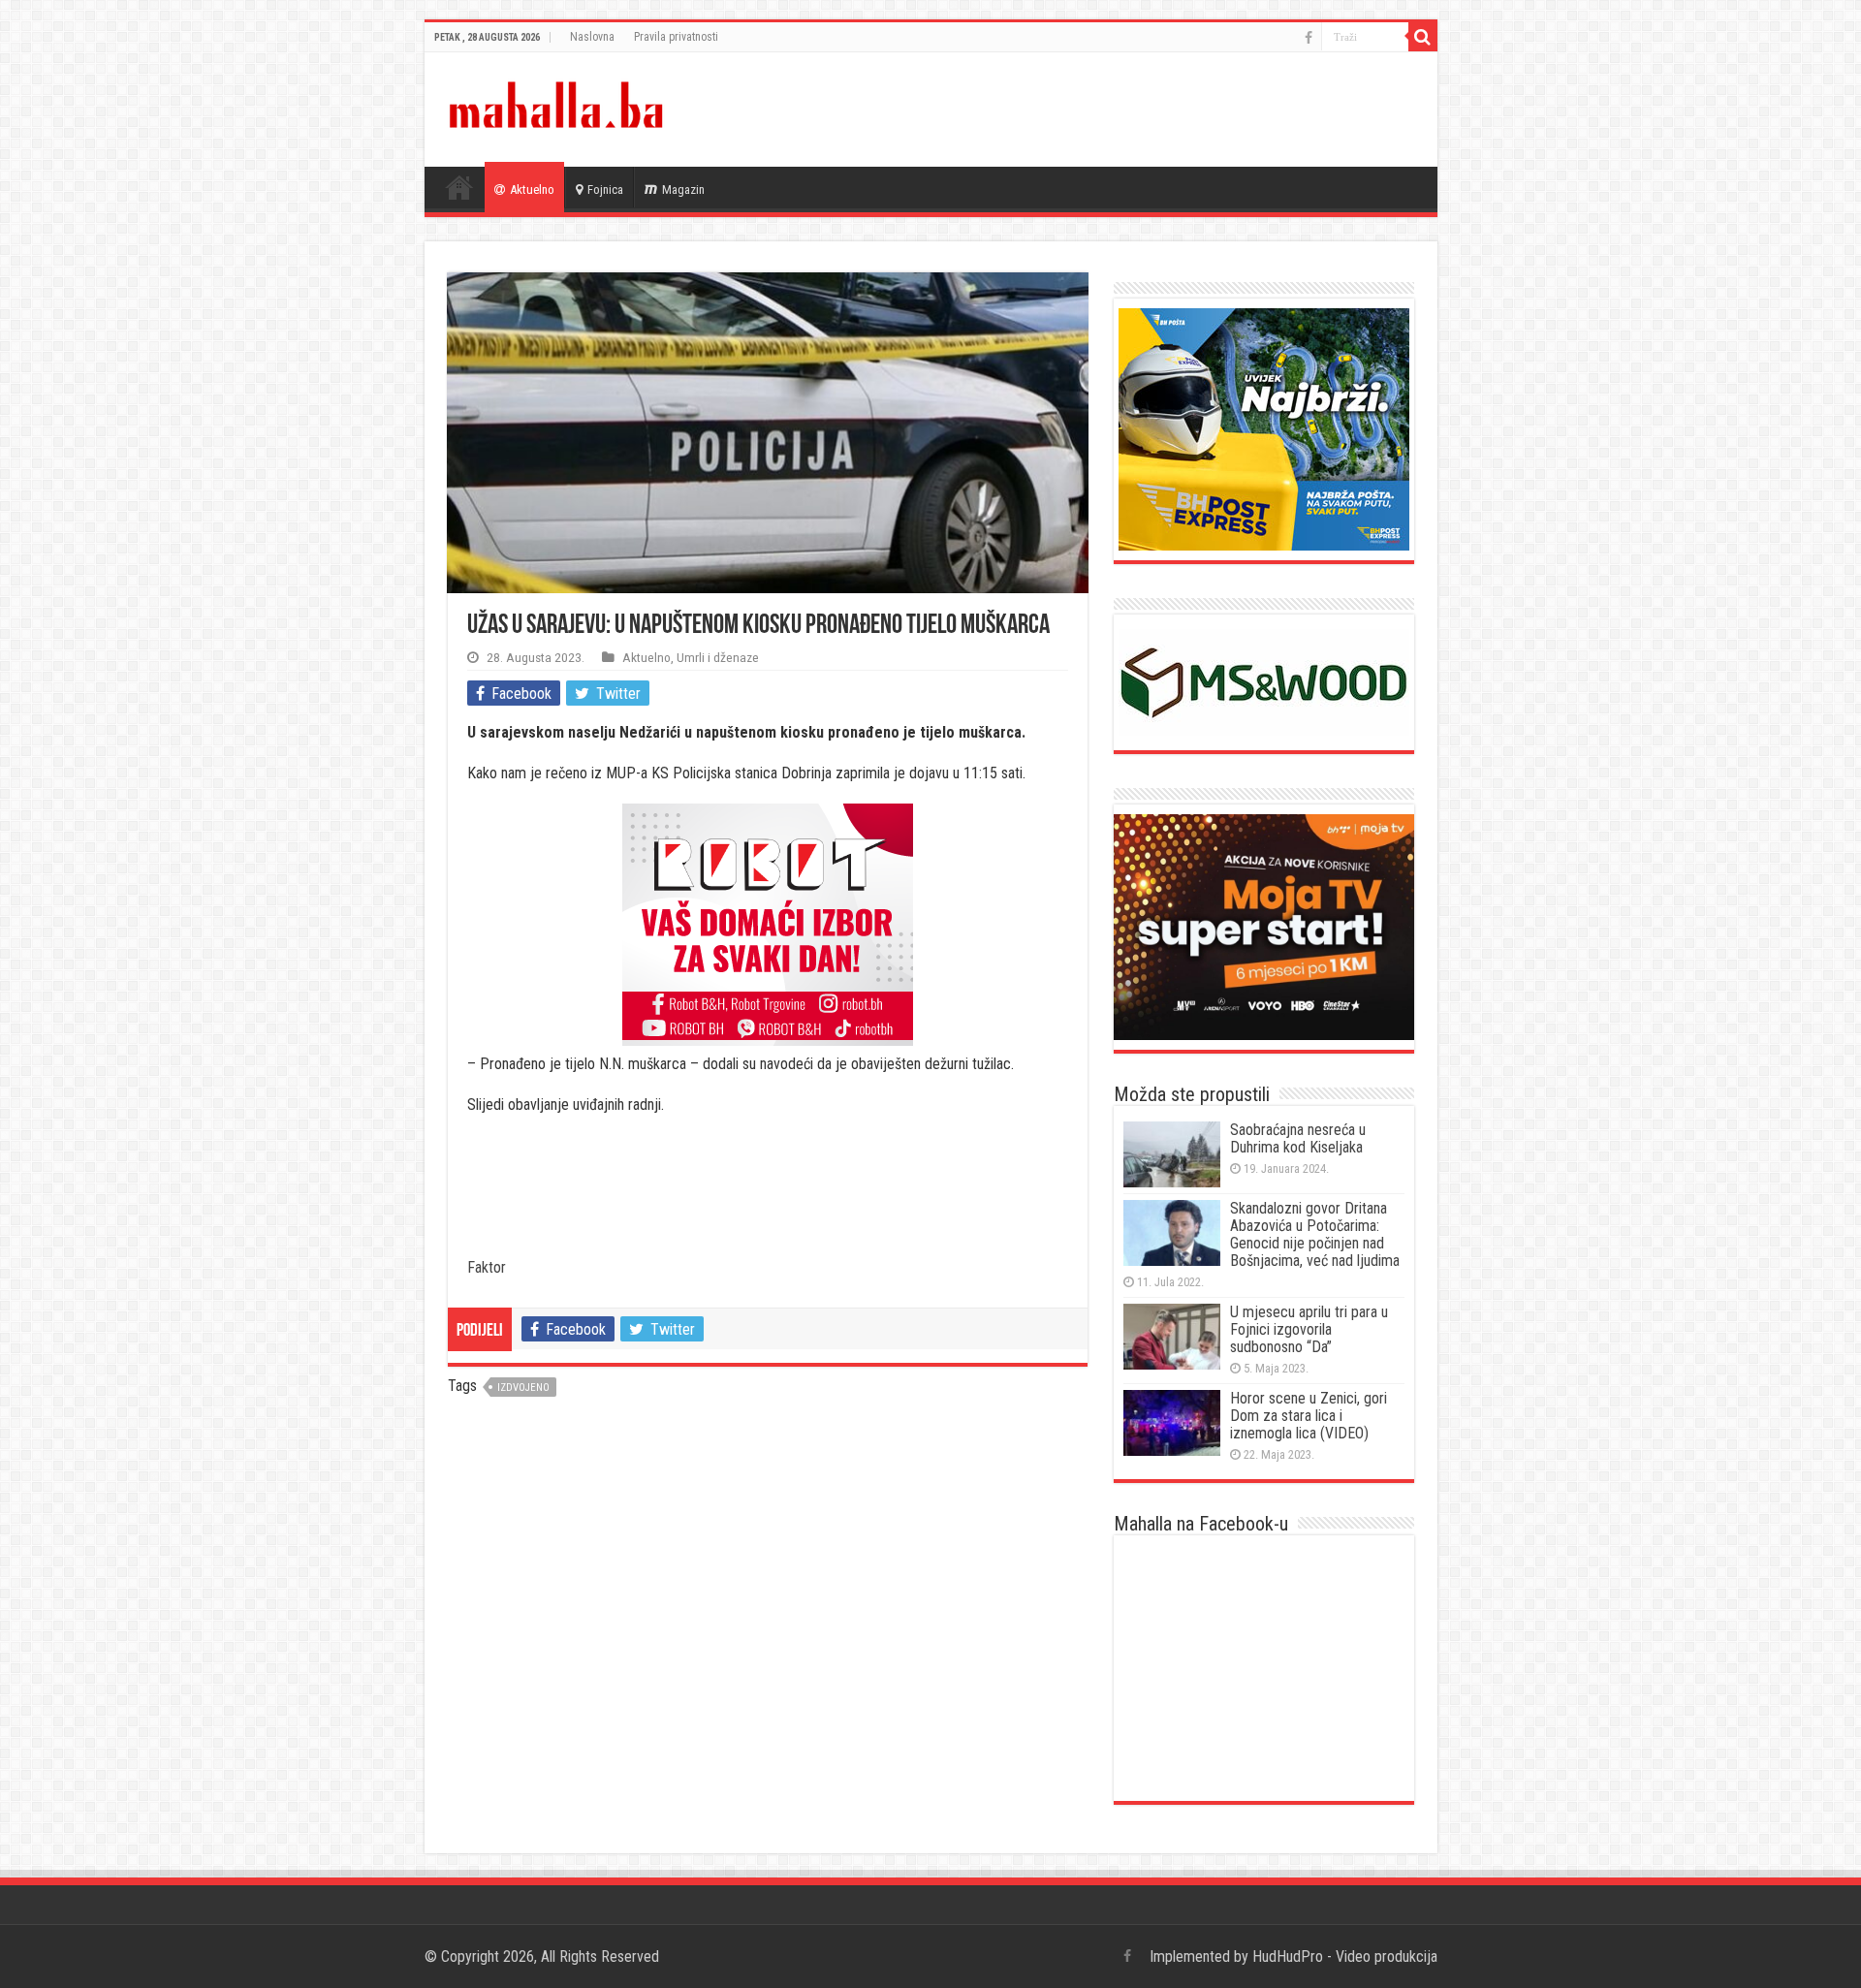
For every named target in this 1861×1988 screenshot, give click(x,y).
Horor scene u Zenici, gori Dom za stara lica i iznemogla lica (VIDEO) (1309, 1416)
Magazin (683, 189)
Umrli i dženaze (718, 657)
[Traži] (1423, 37)
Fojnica (605, 189)
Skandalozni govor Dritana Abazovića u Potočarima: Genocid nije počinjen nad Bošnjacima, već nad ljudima (1315, 1234)
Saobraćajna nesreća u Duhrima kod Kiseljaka (1298, 1138)
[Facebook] (1309, 38)
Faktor (487, 1267)
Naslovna (592, 37)
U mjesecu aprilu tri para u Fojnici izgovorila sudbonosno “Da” (1309, 1329)
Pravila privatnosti (676, 37)
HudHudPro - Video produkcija (1345, 1956)
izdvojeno (523, 1388)
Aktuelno (532, 189)
